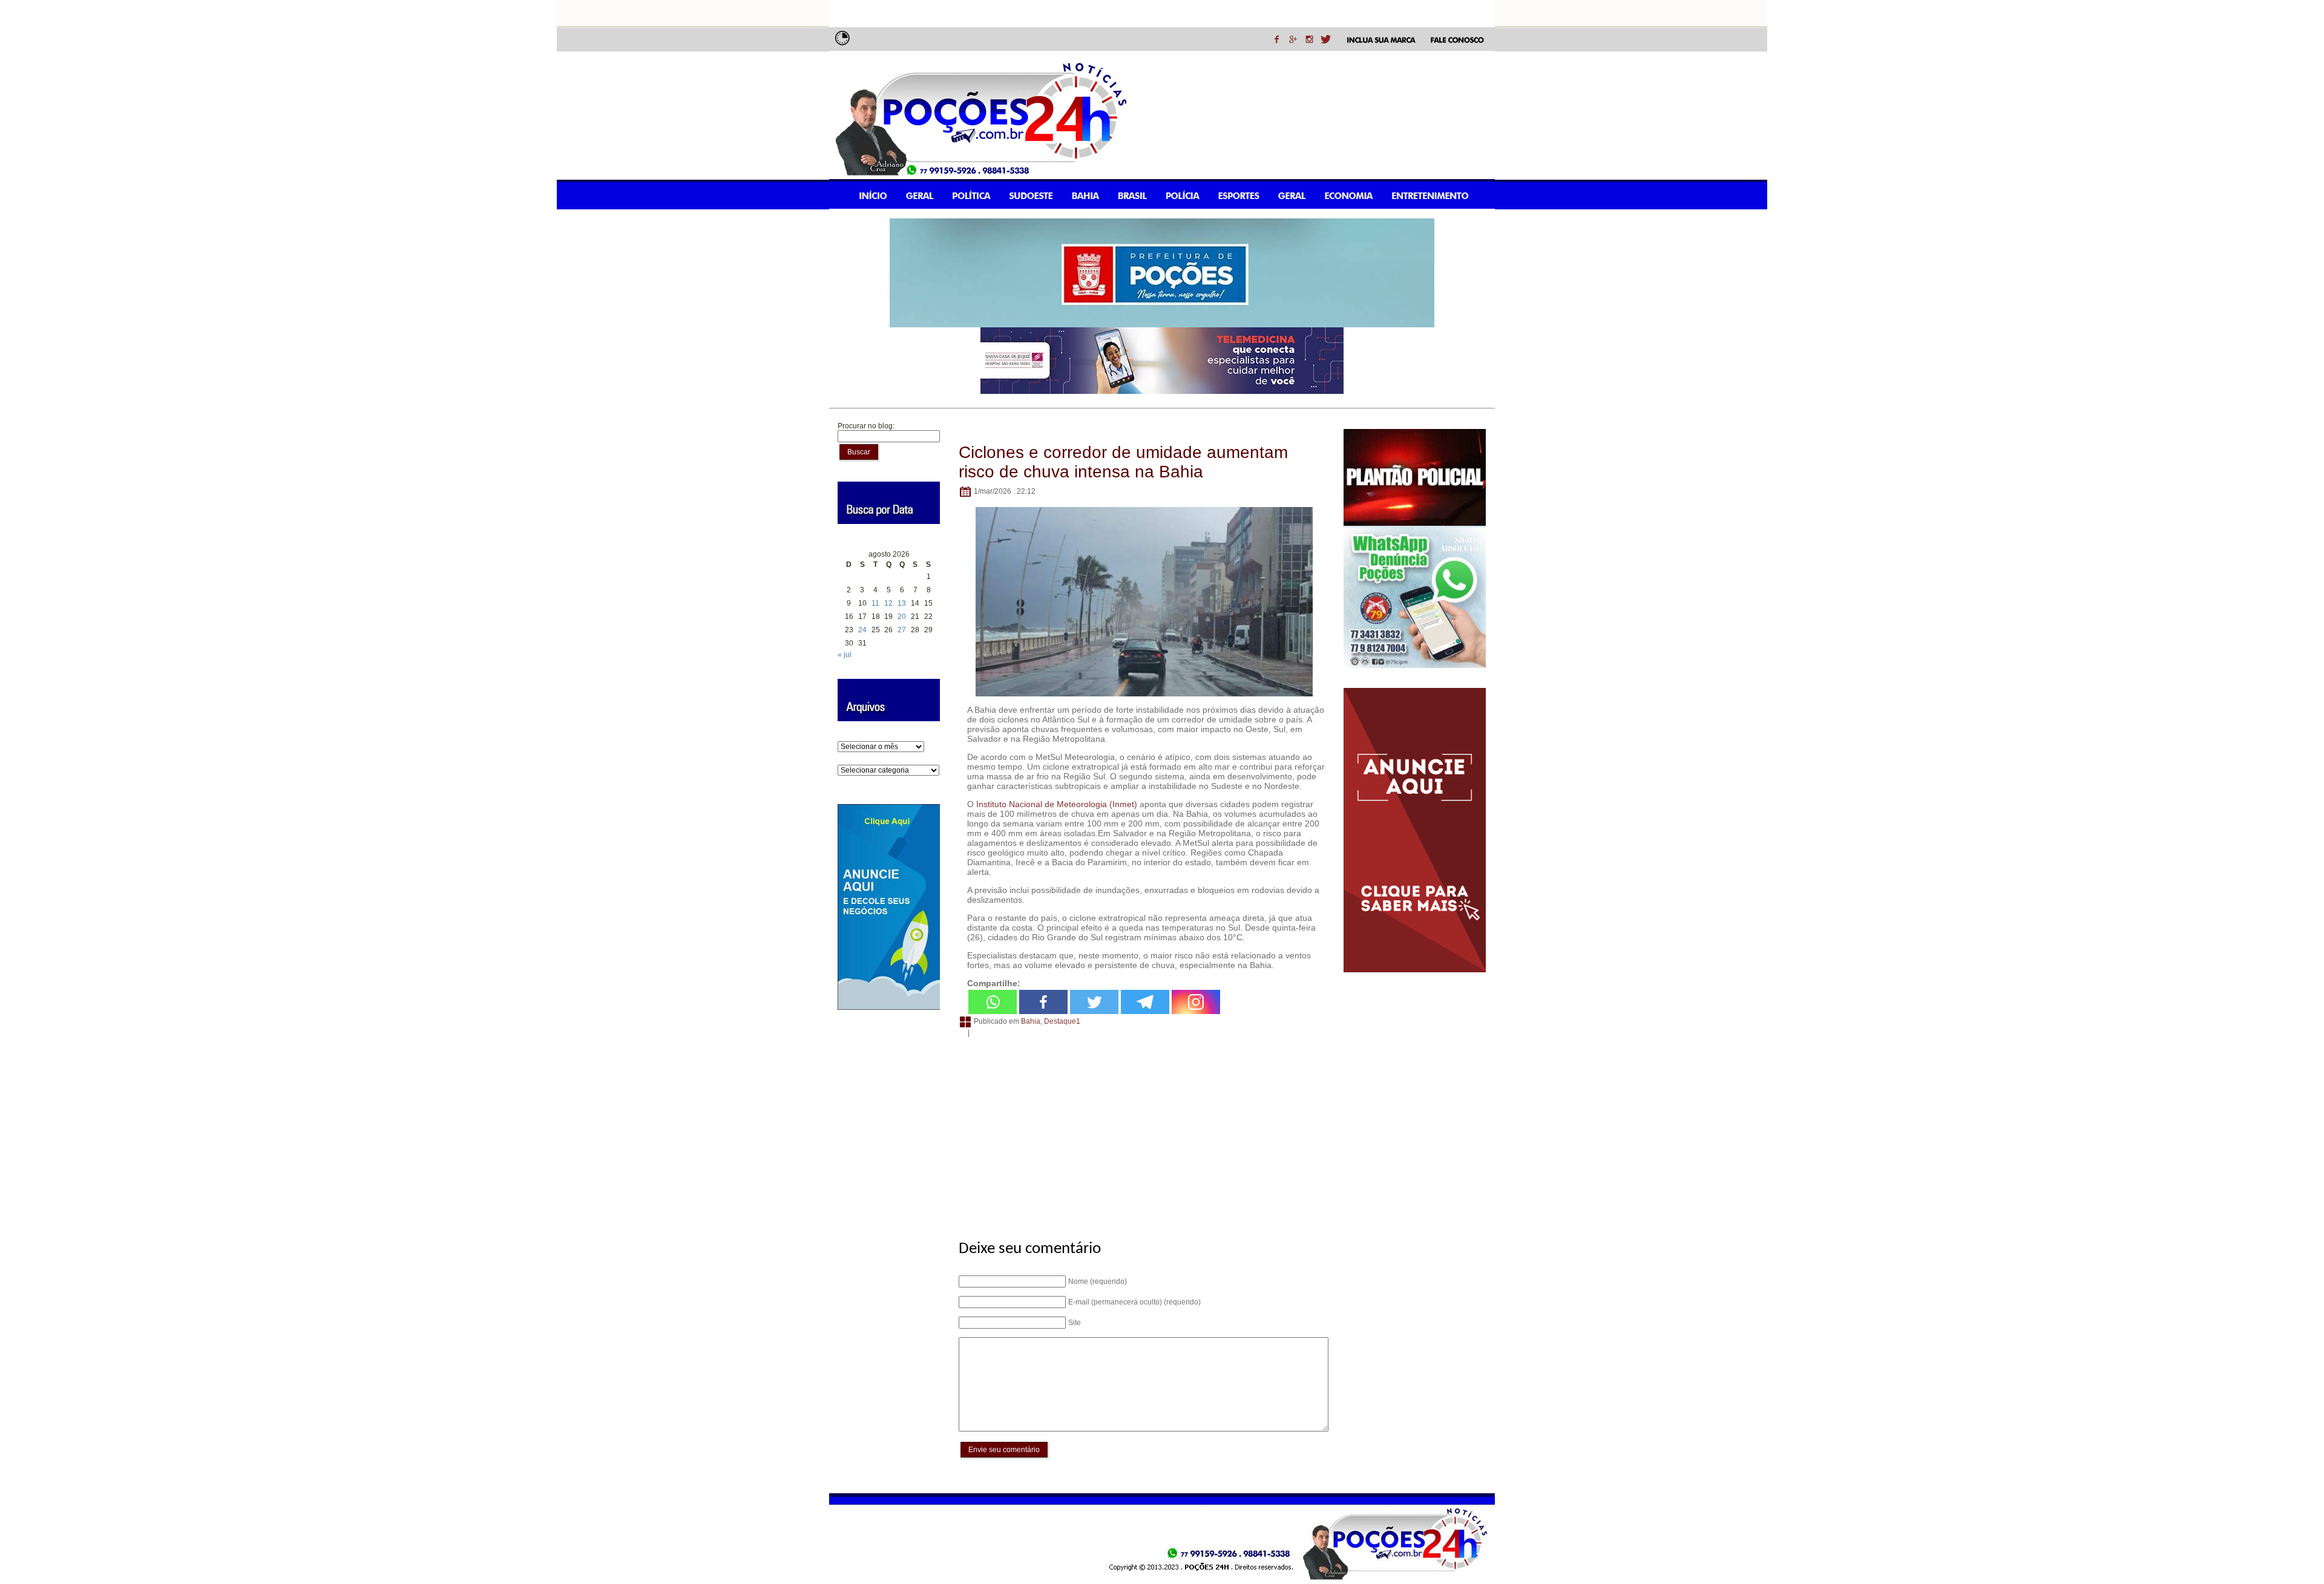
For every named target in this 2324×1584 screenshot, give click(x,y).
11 (875, 603)
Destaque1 (1062, 1022)
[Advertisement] (1142, 1132)
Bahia (1031, 1022)
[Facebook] (1043, 1002)
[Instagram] (1196, 1002)
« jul (845, 655)
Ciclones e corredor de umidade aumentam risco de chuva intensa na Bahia (1123, 462)
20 (902, 617)
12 (888, 603)
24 (862, 630)
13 (902, 603)
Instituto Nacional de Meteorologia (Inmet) (1057, 804)
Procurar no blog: (866, 426)
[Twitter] (1094, 1002)
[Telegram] (1145, 1002)
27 (902, 630)
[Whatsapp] (993, 1002)
